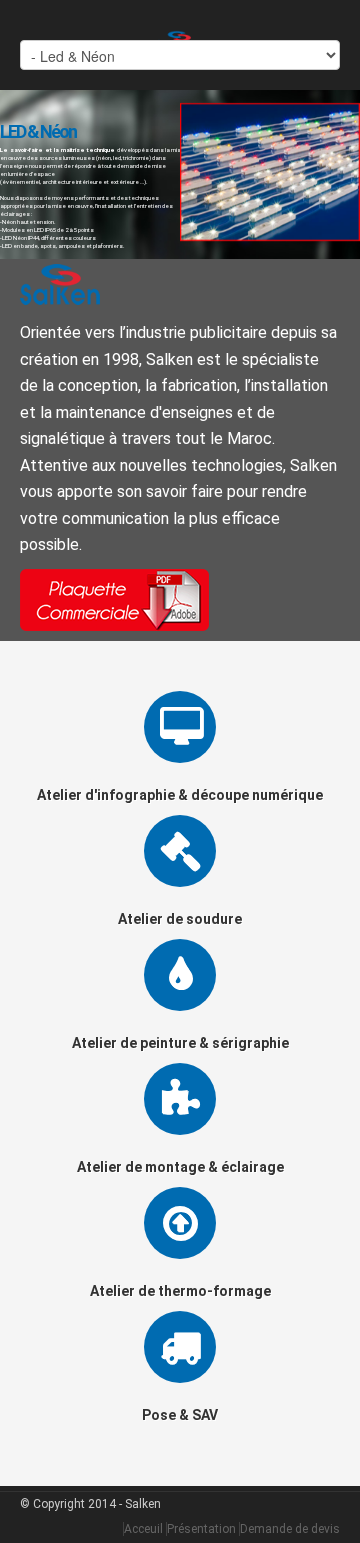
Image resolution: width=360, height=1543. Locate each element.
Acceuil (143, 1529)
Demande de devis (290, 1529)
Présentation (201, 1529)
